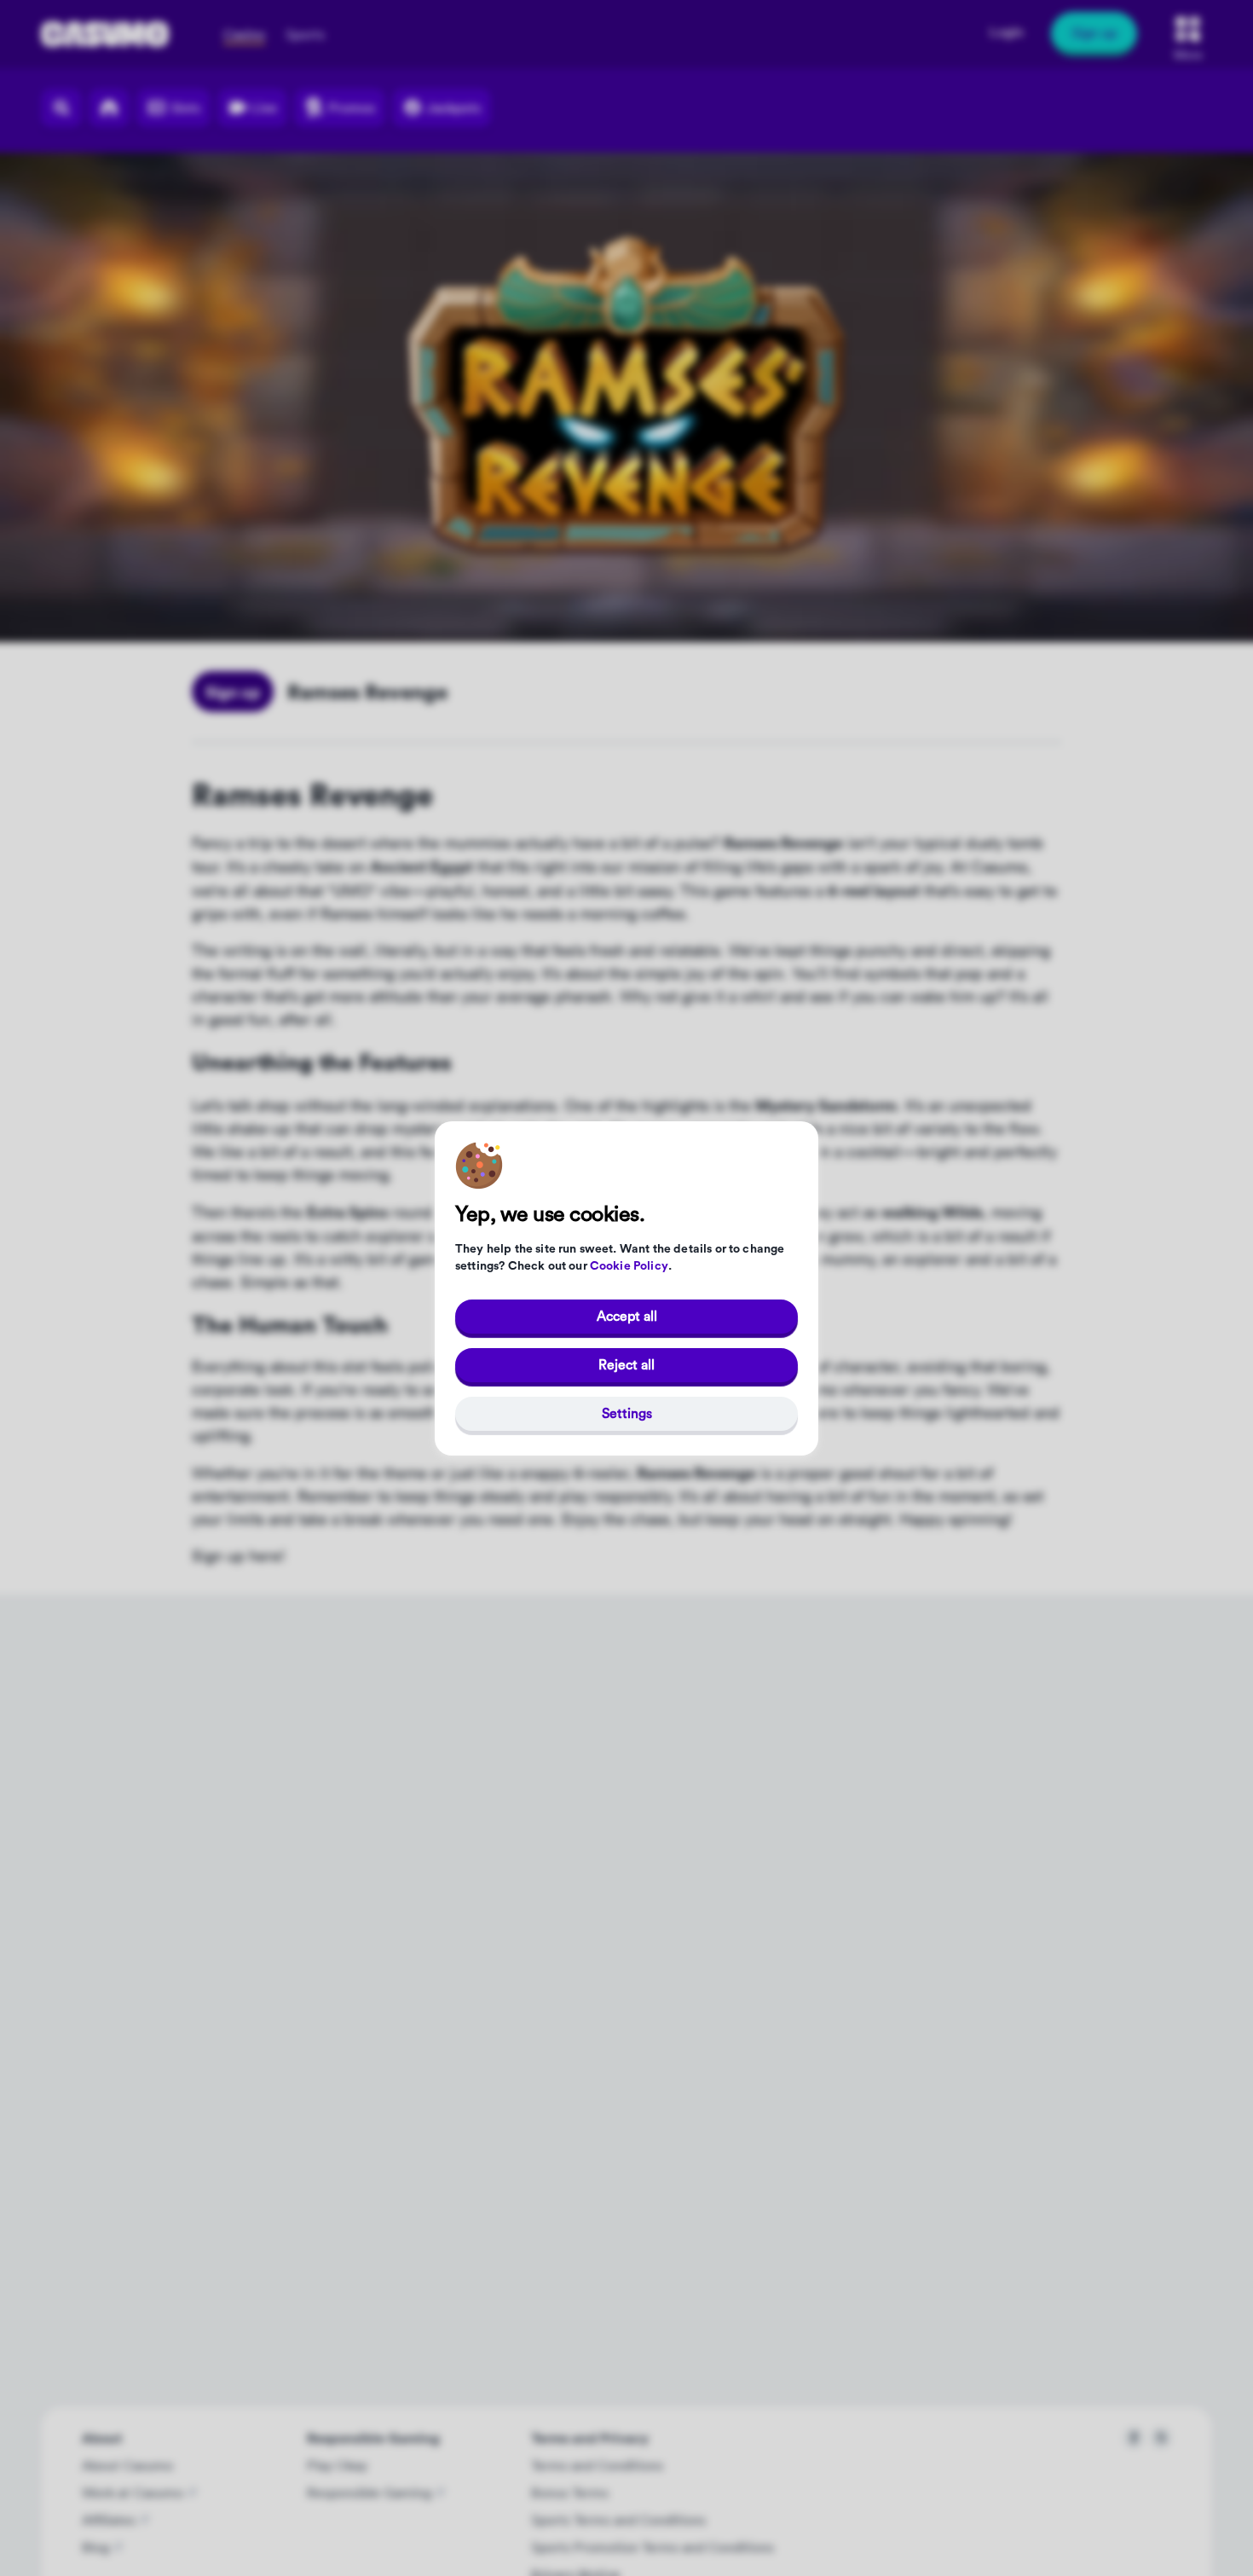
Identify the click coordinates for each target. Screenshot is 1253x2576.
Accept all (627, 1316)
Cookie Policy (629, 1266)
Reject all (626, 1364)
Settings (627, 1413)
